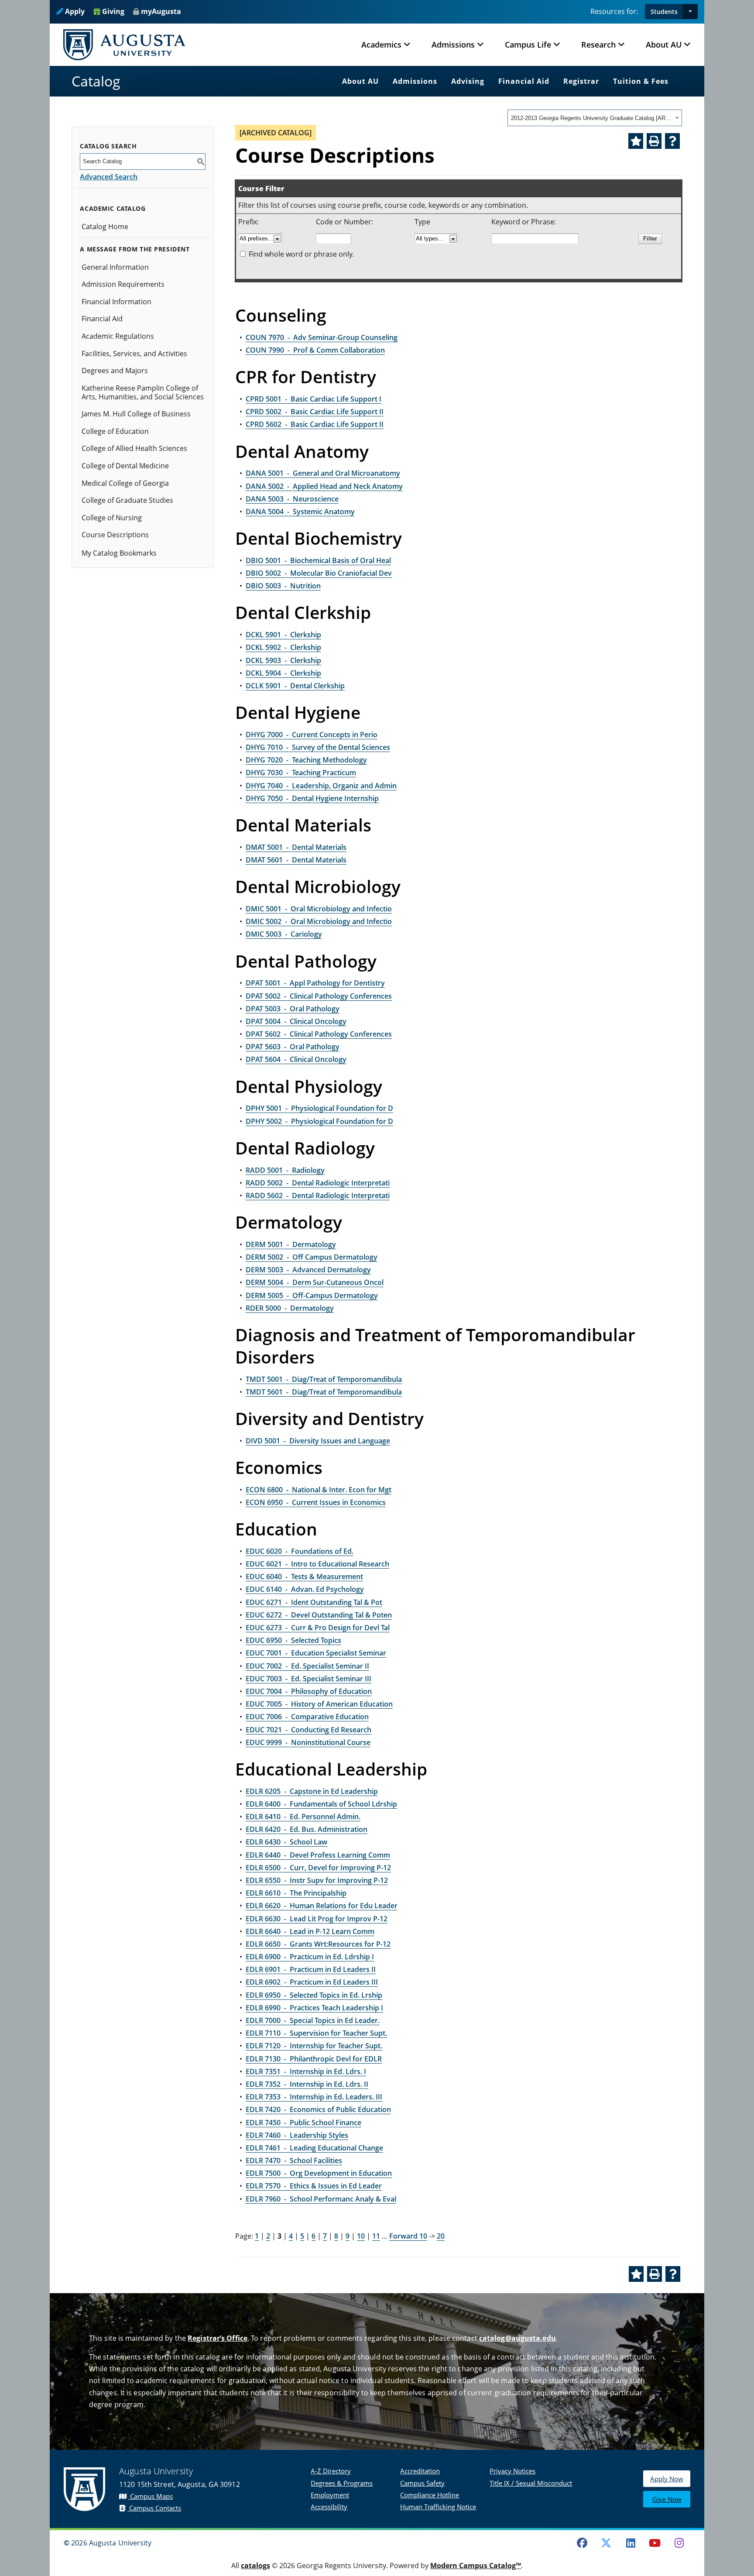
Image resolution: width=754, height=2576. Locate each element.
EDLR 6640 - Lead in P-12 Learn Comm (310, 1931)
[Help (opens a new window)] (672, 141)
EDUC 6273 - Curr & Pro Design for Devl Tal (318, 1628)
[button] (690, 12)
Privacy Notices (512, 2471)
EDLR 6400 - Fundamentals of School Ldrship (321, 1804)
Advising (468, 81)
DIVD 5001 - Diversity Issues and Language (318, 1441)
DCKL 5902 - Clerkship (283, 647)
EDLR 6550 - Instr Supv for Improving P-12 (317, 1880)
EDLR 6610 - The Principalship (296, 1893)
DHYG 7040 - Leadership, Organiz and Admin (321, 786)
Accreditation (420, 2471)
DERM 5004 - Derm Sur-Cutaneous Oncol (315, 1282)
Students (664, 12)
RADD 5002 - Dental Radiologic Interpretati (318, 1183)
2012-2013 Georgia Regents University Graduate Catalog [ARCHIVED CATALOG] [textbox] (592, 118)
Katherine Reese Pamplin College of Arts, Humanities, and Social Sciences (143, 392)
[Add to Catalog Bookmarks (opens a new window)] (636, 141)
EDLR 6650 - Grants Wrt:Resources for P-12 (318, 1944)
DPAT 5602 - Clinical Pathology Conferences (319, 1034)
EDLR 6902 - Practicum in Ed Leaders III (312, 1982)
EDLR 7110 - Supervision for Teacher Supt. (316, 2033)
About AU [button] (664, 45)
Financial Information (117, 302)
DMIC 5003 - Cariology (284, 934)
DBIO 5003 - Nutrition (283, 586)
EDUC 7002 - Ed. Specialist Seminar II (307, 1666)
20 (441, 2236)
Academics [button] (381, 45)
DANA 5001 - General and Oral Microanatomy (323, 473)
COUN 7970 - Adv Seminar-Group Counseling (322, 337)
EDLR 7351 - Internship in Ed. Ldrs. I (306, 2071)
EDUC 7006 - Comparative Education (307, 1717)
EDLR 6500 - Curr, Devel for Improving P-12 (318, 1868)
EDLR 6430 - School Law (286, 1842)
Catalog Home (105, 227)
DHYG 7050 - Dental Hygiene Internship (312, 798)
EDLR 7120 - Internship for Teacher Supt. (314, 2046)
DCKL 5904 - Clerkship (283, 673)
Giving (112, 11)
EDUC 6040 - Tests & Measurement (304, 1577)
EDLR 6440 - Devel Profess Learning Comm (318, 1855)
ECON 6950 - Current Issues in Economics (316, 1502)
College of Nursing (112, 518)
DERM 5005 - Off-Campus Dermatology (312, 1295)
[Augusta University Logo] (124, 45)
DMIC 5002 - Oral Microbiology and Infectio (319, 921)
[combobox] (595, 118)
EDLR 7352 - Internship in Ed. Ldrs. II (307, 2084)
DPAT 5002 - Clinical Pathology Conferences (319, 996)
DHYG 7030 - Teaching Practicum (301, 773)
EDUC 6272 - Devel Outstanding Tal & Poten (319, 1615)
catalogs (255, 2566)
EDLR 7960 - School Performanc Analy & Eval (321, 2199)
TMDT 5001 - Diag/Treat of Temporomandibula (324, 1379)
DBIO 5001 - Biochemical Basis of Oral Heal (318, 560)
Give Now (667, 2499)
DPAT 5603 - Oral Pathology (293, 1047)
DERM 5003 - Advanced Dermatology (308, 1270)
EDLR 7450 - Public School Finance (303, 2123)
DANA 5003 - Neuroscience (292, 499)
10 (361, 2236)
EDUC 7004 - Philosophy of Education (309, 1691)
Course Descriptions (115, 535)
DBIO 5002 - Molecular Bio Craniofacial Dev (319, 573)
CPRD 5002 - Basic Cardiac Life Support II (315, 412)
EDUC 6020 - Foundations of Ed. (300, 1551)
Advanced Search (109, 177)
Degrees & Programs (342, 2483)
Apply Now (667, 2479)
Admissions (415, 81)
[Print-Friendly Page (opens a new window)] (654, 141)
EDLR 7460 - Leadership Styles (297, 2135)
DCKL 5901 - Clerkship (283, 635)
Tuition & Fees (641, 81)
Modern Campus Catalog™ (476, 2566)
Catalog (96, 81)
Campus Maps (151, 2496)
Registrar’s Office (218, 2338)
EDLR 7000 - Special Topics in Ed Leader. (313, 2020)
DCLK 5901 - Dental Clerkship (295, 686)
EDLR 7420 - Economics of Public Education (318, 2109)
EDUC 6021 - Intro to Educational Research (317, 1564)
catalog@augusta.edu (518, 2338)
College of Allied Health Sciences (134, 448)
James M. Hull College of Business (136, 414)
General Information (115, 267)
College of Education (115, 431)
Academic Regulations (118, 336)
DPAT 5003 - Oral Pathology (293, 1009)
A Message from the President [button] (135, 249)
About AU (360, 81)
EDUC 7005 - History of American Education (319, 1704)
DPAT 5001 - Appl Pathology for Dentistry (315, 983)
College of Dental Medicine (125, 466)
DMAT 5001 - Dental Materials (296, 847)
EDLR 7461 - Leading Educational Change (314, 2148)
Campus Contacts (154, 2508)
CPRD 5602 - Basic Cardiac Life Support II (315, 424)
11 (376, 2236)
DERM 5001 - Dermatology (291, 1244)
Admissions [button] (453, 45)
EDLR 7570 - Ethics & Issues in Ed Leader (314, 2186)
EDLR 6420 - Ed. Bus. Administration (307, 1829)
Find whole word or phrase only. (302, 254)
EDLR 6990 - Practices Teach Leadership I (314, 2008)
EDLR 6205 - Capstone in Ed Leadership (312, 1791)
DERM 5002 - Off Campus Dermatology (312, 1257)
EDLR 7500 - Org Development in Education (319, 2173)
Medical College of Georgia (125, 483)
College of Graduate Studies (127, 500)
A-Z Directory (331, 2471)
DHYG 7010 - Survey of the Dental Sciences (318, 747)
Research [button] (598, 45)
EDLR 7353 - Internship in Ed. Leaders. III (314, 2097)
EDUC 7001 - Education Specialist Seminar (316, 1653)
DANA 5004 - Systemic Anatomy (300, 512)
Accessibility (329, 2507)
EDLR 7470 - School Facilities (294, 2160)
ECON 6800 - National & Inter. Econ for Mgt (319, 1490)
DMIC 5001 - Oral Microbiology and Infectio (319, 909)
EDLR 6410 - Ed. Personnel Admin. (303, 1817)
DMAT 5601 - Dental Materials (296, 860)
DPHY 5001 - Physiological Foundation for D (319, 1108)
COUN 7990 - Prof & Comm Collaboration (315, 350)
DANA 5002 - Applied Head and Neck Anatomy (324, 486)
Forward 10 (408, 2236)
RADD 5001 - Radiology (285, 1170)
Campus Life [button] (528, 45)
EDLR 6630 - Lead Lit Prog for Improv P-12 (317, 1919)
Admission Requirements (123, 284)
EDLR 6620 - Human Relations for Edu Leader (322, 1906)
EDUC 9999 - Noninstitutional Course (308, 1742)
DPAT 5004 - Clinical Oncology (296, 1021)
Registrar (581, 81)
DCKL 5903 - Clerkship (283, 660)
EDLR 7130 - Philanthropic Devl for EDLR (314, 2059)
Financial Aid (524, 81)
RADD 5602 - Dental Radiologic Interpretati (318, 1195)
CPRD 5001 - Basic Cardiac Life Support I (314, 399)
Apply (74, 11)
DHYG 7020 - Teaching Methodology (306, 760)
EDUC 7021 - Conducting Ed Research (308, 1730)
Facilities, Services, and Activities (134, 354)
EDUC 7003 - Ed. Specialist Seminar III (308, 1679)
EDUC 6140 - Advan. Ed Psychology (305, 1589)
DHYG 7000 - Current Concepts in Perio (312, 735)
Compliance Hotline (430, 2495)
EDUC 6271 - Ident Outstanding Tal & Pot (314, 1602)
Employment (330, 2495)
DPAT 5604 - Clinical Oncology (296, 1059)
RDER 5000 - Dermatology (290, 1308)
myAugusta (161, 11)
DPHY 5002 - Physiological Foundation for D (319, 1121)
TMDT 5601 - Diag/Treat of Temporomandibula (324, 1392)
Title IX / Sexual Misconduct (531, 2483)
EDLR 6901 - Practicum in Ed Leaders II (311, 1969)
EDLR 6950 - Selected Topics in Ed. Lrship (314, 1995)
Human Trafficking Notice (438, 2507)
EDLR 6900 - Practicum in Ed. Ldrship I (310, 1957)
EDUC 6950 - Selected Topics (293, 1640)
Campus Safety (422, 2483)
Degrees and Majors (115, 371)
